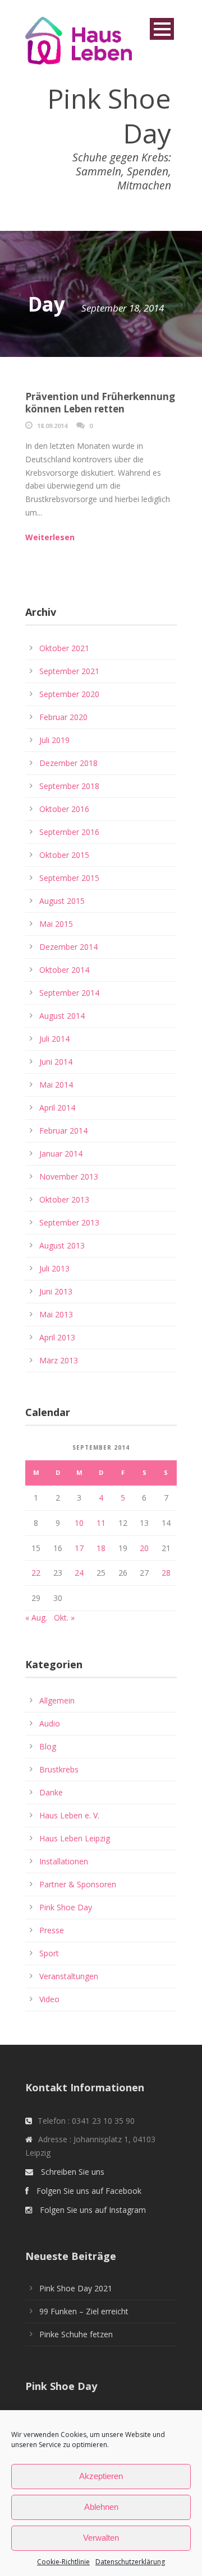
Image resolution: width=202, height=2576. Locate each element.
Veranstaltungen (69, 1976)
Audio (50, 1723)
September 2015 (69, 878)
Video (49, 1999)
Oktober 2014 (64, 970)
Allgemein (57, 1700)
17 (79, 1548)
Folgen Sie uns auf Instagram (93, 2210)
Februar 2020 (63, 717)
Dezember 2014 (68, 947)
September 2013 (69, 1222)
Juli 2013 (54, 1268)
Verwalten (101, 2538)
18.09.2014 (52, 426)
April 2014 (57, 1108)
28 (166, 1573)
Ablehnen (101, 2507)
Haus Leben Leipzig (75, 1838)
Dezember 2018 (68, 763)
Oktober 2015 (64, 855)
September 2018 (69, 786)
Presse (52, 1930)
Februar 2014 (63, 1131)
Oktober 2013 (64, 1199)
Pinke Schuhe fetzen (76, 2334)
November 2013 (69, 1176)
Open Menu (162, 29)
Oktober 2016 (64, 809)
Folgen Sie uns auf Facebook (89, 2191)
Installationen (64, 1861)
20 (144, 1548)
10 (79, 1523)
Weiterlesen (50, 537)
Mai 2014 (56, 1085)
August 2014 (62, 1016)
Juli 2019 (54, 740)
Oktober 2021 (64, 648)
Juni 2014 (56, 1062)
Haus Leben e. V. (69, 1815)
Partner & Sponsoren (78, 1884)
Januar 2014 (61, 1154)
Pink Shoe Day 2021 (76, 2288)
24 (79, 1573)
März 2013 (59, 1360)
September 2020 (69, 694)
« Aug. (36, 1617)
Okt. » (64, 1617)
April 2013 (57, 1337)
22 (36, 1573)
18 (101, 1548)
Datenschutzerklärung (130, 2562)
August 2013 (62, 1245)
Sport (49, 1953)
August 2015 (62, 901)
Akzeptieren (101, 2476)
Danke (51, 1792)
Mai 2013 (56, 1314)
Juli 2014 (54, 1039)
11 (101, 1523)
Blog (48, 1746)
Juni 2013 (56, 1291)
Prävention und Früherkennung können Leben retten (100, 403)
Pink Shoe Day (66, 1907)
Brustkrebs (59, 1769)
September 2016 (69, 832)
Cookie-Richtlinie (63, 2562)
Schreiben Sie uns (73, 2172)
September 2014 (69, 993)
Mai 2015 (56, 924)
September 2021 (69, 671)
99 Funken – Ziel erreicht (84, 2311)
